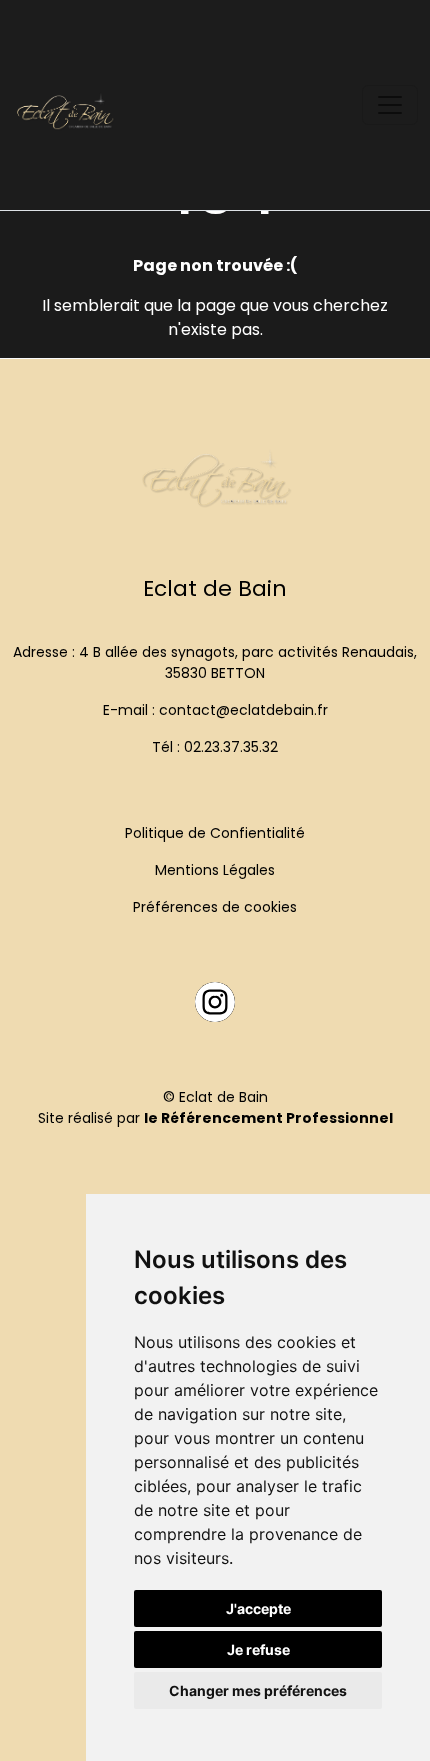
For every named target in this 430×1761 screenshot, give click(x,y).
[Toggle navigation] (390, 105)
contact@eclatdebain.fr (243, 710)
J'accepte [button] (258, 1608)
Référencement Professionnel (277, 1118)
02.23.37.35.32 (231, 747)
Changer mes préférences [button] (258, 1690)
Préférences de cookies (215, 907)
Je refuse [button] (258, 1649)
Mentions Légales (215, 870)
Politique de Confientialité (215, 833)
